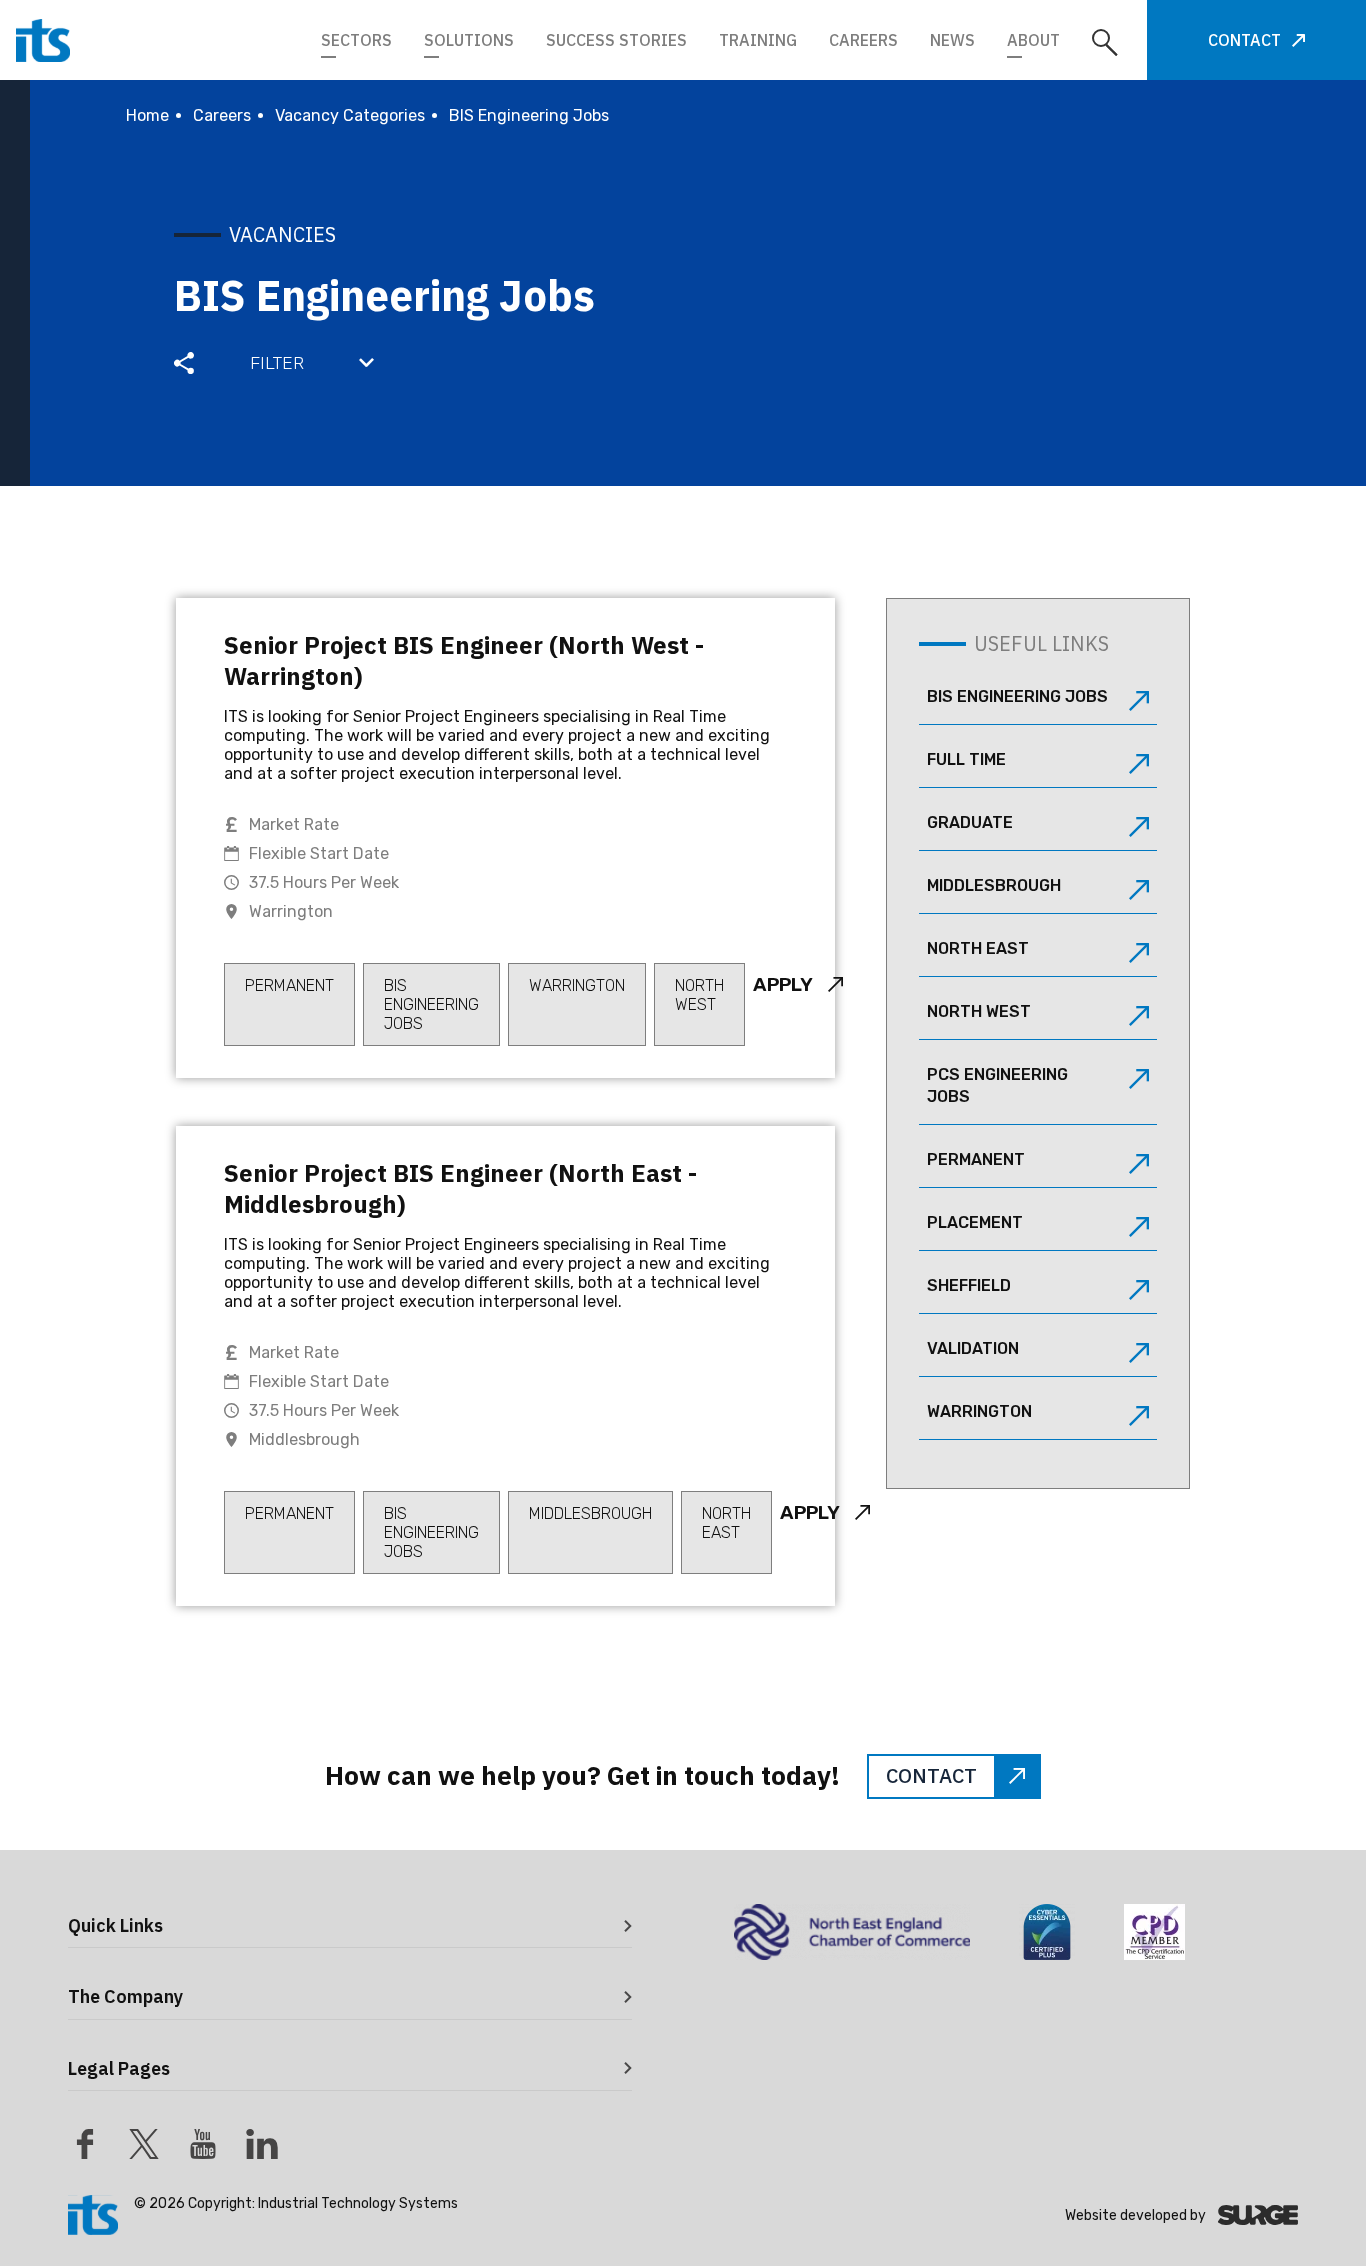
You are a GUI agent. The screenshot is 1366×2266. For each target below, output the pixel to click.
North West (979, 1011)
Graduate (970, 822)
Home (147, 115)
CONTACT (931, 1775)
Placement (975, 1222)
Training (758, 40)
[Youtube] (203, 2144)
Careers (863, 40)
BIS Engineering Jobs (1017, 696)
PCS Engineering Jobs (997, 1085)
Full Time (966, 759)
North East (978, 948)
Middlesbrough (994, 885)
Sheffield (969, 1285)
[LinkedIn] (262, 2144)
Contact (1244, 40)
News (952, 40)
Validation (973, 1348)
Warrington (979, 1411)
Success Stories (616, 40)
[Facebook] (85, 2144)
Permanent (976, 1159)
